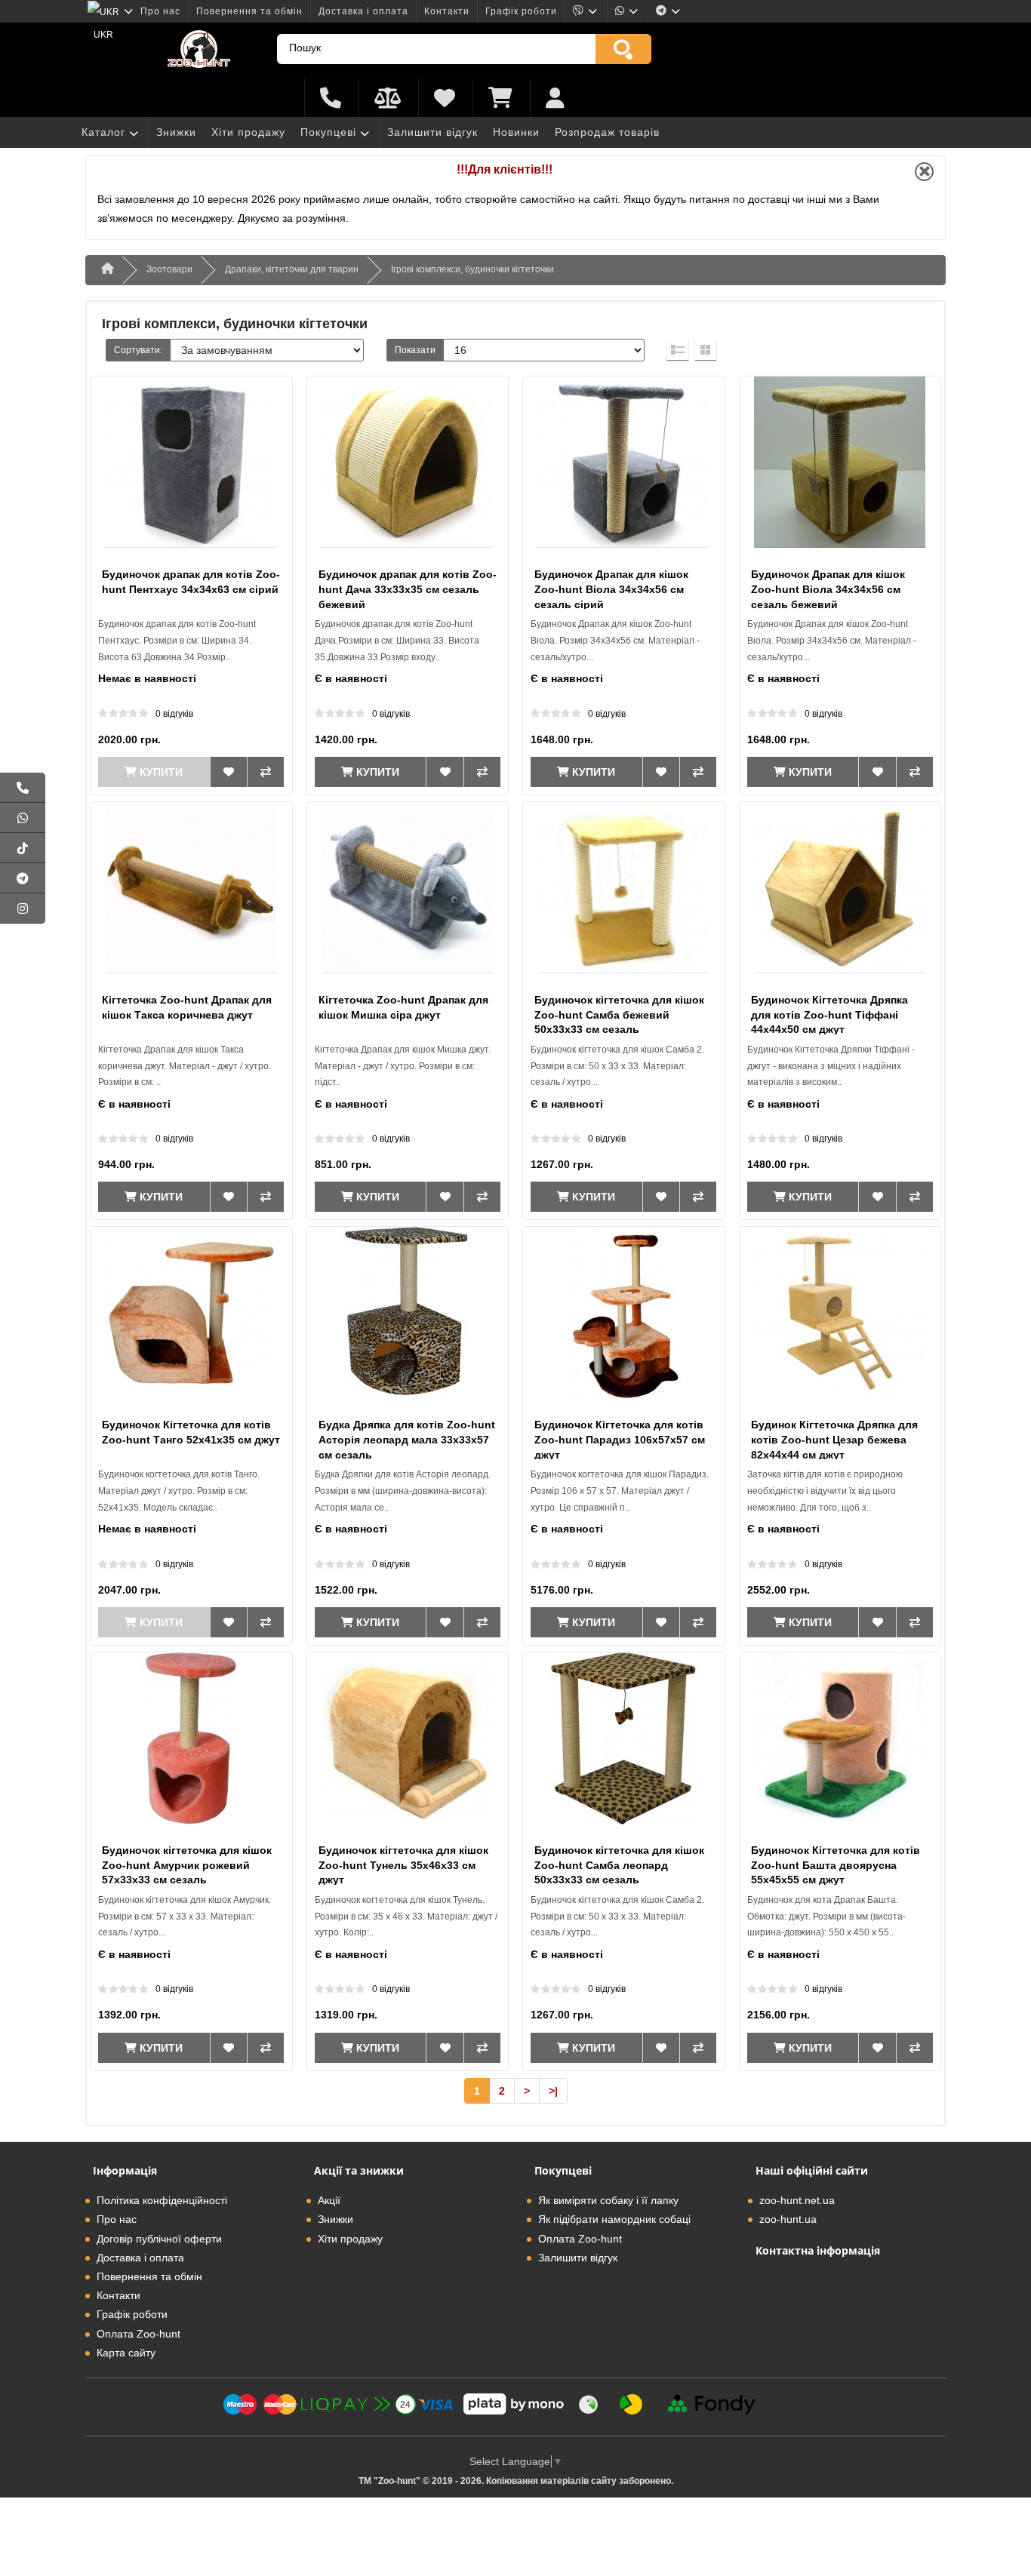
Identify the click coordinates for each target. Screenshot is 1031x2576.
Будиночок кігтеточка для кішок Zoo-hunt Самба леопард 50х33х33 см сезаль (619, 1865)
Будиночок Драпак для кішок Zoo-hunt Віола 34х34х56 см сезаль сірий (611, 589)
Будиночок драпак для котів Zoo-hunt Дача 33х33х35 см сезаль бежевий (408, 589)
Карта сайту (126, 2353)
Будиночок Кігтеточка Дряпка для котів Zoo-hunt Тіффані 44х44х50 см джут (829, 1014)
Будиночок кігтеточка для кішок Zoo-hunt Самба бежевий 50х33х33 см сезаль (619, 1014)
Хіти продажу (248, 132)
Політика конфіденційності (162, 2200)
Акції (329, 2200)
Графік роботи (521, 11)
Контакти (447, 11)
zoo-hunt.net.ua (797, 2200)
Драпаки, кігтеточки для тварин (292, 269)
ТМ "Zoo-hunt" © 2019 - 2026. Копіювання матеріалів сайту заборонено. (516, 2481)
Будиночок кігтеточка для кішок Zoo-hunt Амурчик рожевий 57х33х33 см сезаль (187, 1865)
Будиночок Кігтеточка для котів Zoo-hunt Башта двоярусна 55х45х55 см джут (836, 1865)
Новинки (516, 132)
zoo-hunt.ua (788, 2219)
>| (553, 2091)
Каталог (103, 132)
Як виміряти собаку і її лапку (608, 2200)
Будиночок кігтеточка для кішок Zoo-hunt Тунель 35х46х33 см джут (403, 1865)
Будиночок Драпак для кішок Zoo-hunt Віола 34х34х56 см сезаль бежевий (828, 589)
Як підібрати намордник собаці (614, 2219)
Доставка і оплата (363, 11)
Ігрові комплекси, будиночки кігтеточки (472, 269)
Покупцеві (328, 132)
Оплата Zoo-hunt (138, 2334)
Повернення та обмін (249, 11)
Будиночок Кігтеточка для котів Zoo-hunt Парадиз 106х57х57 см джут (620, 1439)
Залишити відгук (432, 132)
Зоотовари (169, 269)
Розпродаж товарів (607, 132)
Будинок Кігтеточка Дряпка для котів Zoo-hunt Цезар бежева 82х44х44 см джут (834, 1439)
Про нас (160, 11)
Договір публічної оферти (159, 2239)
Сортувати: (138, 350)
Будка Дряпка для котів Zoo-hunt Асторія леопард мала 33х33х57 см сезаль (407, 1439)
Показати (415, 350)
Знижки (176, 132)
